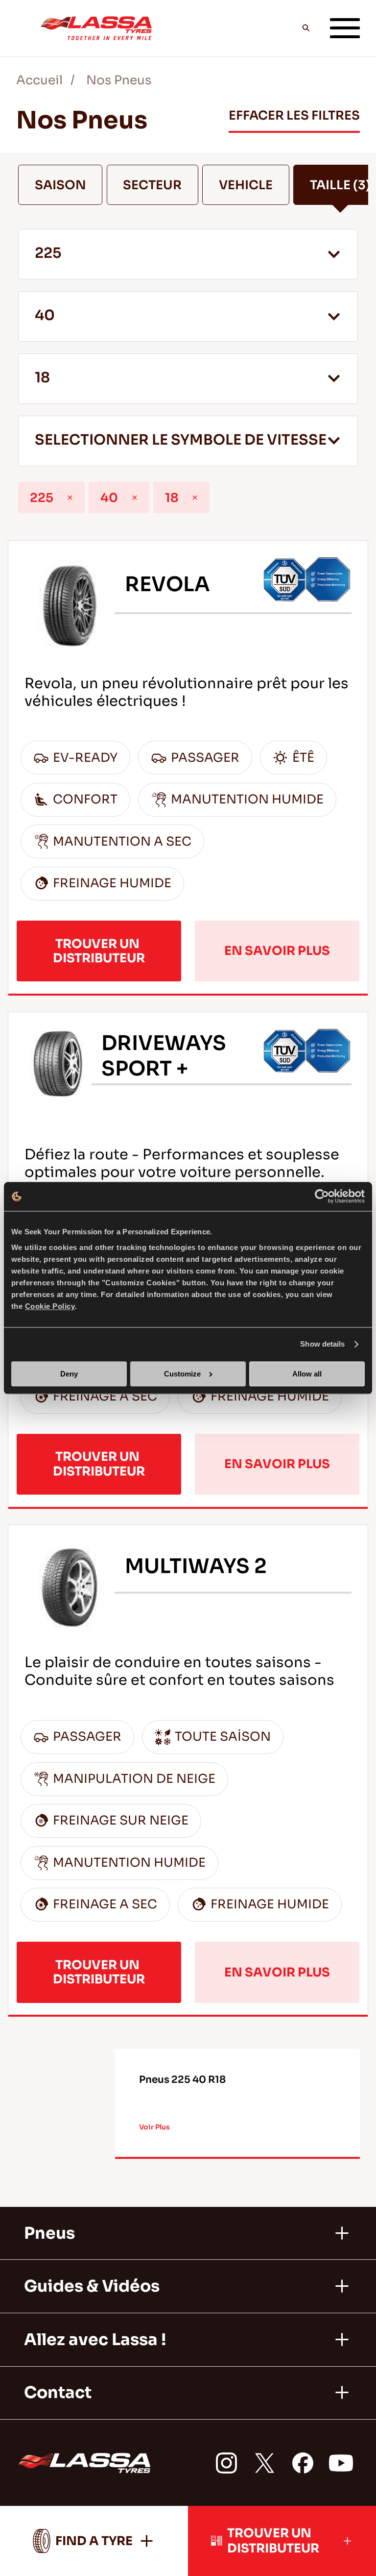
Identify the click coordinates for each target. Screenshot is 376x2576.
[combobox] (188, 254)
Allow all (307, 1374)
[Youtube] (341, 2463)
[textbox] (188, 441)
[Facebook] (303, 2463)
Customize (182, 1374)
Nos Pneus (119, 80)
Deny (69, 1374)
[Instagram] (226, 2463)
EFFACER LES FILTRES (294, 115)
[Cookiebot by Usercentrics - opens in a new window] (322, 1197)
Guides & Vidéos (92, 2286)
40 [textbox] (45, 315)
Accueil (39, 80)
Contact (58, 2393)
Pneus (49, 2233)
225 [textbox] (48, 253)
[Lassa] (96, 28)
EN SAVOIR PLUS (277, 951)
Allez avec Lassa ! (95, 2340)
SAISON (60, 185)
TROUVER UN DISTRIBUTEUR (99, 951)
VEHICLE (246, 185)
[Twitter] (265, 2463)
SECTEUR (152, 185)
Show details (322, 1344)
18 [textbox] (42, 378)
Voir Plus (154, 2127)
